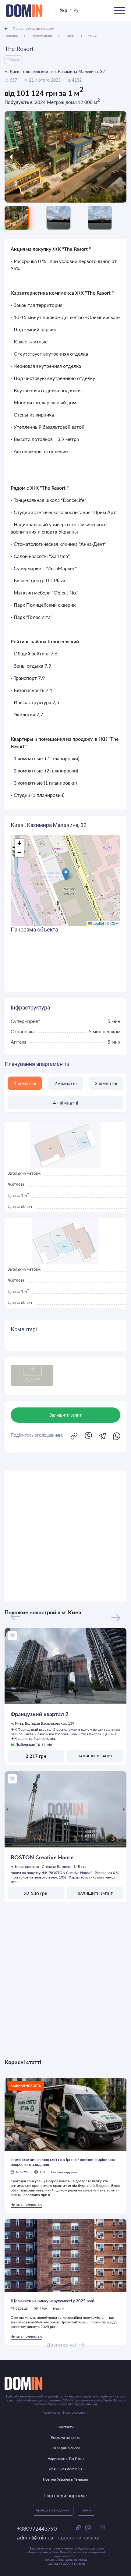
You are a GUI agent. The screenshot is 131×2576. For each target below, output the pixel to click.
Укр (63, 10)
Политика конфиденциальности (65, 2412)
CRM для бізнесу (66, 2448)
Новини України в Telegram (65, 2479)
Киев (70, 36)
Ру (76, 10)
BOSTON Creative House (42, 1857)
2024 (92, 36)
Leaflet (98, 923)
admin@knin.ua (58, 2537)
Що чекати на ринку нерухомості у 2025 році (52, 2301)
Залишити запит (95, 1756)
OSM (114, 923)
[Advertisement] (65, 1536)
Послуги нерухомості (66, 2172)
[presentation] (20, 157)
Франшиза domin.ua (65, 2469)
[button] (66, 874)
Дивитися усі (61, 2345)
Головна (11, 36)
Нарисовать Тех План (66, 2459)
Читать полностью (27, 2204)
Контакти (66, 2427)
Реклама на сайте (65, 2438)
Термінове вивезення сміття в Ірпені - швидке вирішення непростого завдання (63, 2162)
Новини (59, 2308)
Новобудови (42, 36)
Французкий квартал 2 (39, 1714)
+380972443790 (37, 2528)
